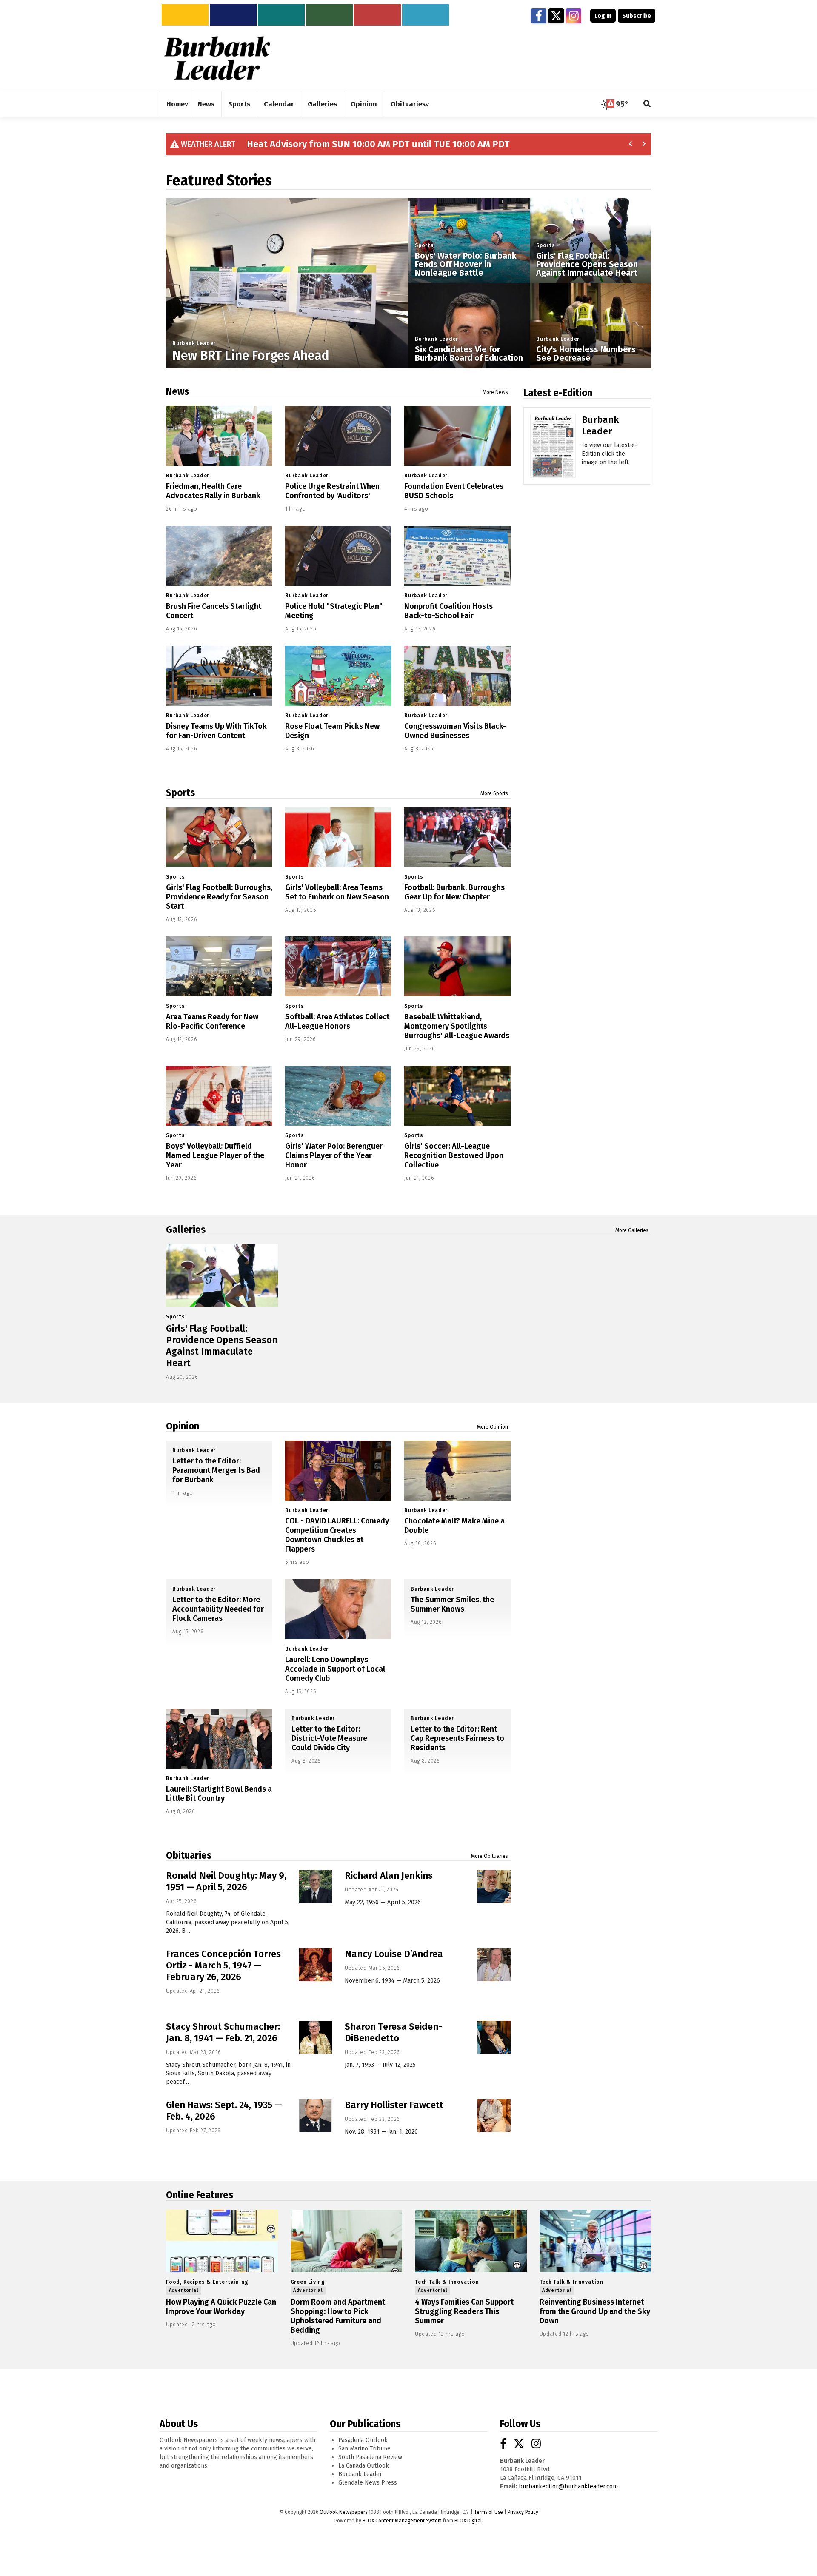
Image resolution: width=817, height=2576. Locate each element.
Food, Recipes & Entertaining (207, 2282)
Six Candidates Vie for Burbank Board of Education (469, 354)
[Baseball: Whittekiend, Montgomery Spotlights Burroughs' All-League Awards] (457, 966)
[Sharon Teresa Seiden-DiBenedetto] (494, 2037)
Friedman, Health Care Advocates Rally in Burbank (213, 491)
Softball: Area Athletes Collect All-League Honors (337, 1021)
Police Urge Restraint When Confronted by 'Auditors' (332, 491)
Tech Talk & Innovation (447, 2282)
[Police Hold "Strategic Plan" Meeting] (338, 556)
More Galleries (632, 1230)
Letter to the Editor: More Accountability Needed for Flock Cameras (218, 1609)
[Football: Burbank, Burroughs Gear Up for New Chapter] (457, 837)
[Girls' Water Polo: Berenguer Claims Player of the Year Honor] (338, 1096)
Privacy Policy (523, 2512)
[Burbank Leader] (553, 458)
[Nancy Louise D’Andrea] (494, 1965)
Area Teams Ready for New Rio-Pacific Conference (212, 1021)
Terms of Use (488, 2512)
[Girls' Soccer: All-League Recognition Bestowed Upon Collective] (457, 1096)
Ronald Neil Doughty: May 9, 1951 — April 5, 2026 (226, 1881)
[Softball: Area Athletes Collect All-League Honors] (338, 966)
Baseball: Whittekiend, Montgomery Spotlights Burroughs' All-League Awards (457, 1026)
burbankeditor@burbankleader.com (568, 2486)
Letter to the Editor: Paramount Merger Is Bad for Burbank (216, 1470)
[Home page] (217, 58)
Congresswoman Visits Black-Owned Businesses (455, 731)
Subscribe (637, 16)
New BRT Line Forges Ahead (251, 356)
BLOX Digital (468, 2521)
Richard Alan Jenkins (389, 1876)
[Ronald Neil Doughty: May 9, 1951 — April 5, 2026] (315, 1886)
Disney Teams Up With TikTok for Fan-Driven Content (216, 731)
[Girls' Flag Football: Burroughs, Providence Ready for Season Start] (219, 837)
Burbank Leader (194, 343)
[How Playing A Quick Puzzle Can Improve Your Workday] (222, 2241)
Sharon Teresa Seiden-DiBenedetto (393, 2032)
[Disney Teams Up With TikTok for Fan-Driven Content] (219, 676)
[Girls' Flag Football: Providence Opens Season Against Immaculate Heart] (222, 1275)
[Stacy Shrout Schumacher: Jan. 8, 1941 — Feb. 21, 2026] (315, 2037)
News (177, 391)
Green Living (308, 2282)
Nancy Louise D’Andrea (394, 1954)
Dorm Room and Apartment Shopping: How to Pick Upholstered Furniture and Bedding (338, 2316)
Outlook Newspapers (343, 2512)
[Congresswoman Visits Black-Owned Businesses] (457, 676)
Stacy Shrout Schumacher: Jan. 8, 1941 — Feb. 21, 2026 (223, 2032)
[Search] (647, 104)
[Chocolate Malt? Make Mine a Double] (457, 1471)
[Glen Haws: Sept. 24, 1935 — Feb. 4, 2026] (315, 2116)
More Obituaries (490, 1856)
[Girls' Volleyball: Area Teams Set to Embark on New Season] (338, 837)
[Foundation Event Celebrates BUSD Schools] (457, 436)
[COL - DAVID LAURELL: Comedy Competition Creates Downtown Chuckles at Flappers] (338, 1471)
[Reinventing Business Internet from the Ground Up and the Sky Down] (596, 2241)
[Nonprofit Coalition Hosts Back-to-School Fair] (457, 556)
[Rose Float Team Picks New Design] (338, 676)
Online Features (200, 2195)
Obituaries (189, 1855)
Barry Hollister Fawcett (394, 2105)
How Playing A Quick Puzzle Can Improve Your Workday (221, 2307)
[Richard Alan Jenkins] (494, 1886)
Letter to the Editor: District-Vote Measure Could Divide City (329, 1738)
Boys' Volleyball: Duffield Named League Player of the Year (215, 1155)
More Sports (494, 793)
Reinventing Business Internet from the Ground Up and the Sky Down (595, 2311)
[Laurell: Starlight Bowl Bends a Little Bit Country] (219, 1739)
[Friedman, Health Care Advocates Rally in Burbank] (219, 436)
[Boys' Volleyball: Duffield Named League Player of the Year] (219, 1096)
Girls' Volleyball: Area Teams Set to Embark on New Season (337, 892)
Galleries (186, 1230)
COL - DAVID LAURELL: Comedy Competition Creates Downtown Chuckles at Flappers (337, 1535)
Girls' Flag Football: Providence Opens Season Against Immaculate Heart (587, 264)
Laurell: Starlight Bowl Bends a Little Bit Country (219, 1794)
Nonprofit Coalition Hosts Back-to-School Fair (448, 611)
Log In (603, 16)
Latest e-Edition (558, 393)
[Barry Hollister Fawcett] (494, 2116)
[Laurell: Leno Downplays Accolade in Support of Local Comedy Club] (338, 1609)
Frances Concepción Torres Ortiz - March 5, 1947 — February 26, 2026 (223, 1965)
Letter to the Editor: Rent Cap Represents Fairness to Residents (457, 1738)
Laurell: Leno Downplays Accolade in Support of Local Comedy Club (335, 1669)
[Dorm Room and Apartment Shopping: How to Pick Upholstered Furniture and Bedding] (347, 2241)
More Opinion (493, 1427)
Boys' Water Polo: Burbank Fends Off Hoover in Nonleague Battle (466, 264)
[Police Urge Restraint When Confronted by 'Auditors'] (338, 436)
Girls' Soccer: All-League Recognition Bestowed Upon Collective (454, 1155)
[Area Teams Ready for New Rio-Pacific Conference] (219, 966)
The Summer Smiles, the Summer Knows (452, 1604)
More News (495, 392)
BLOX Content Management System (402, 2521)
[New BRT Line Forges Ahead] (287, 320)
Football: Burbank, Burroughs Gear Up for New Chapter (454, 892)
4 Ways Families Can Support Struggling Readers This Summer (464, 2311)
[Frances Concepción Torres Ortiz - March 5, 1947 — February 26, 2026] (315, 1965)
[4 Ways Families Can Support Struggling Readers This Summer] (471, 2241)
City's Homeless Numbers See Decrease (586, 354)
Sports (424, 245)
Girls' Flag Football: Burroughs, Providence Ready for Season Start (219, 897)
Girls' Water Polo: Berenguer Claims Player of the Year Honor (334, 1155)
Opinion (183, 1426)
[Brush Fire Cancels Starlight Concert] (219, 556)
